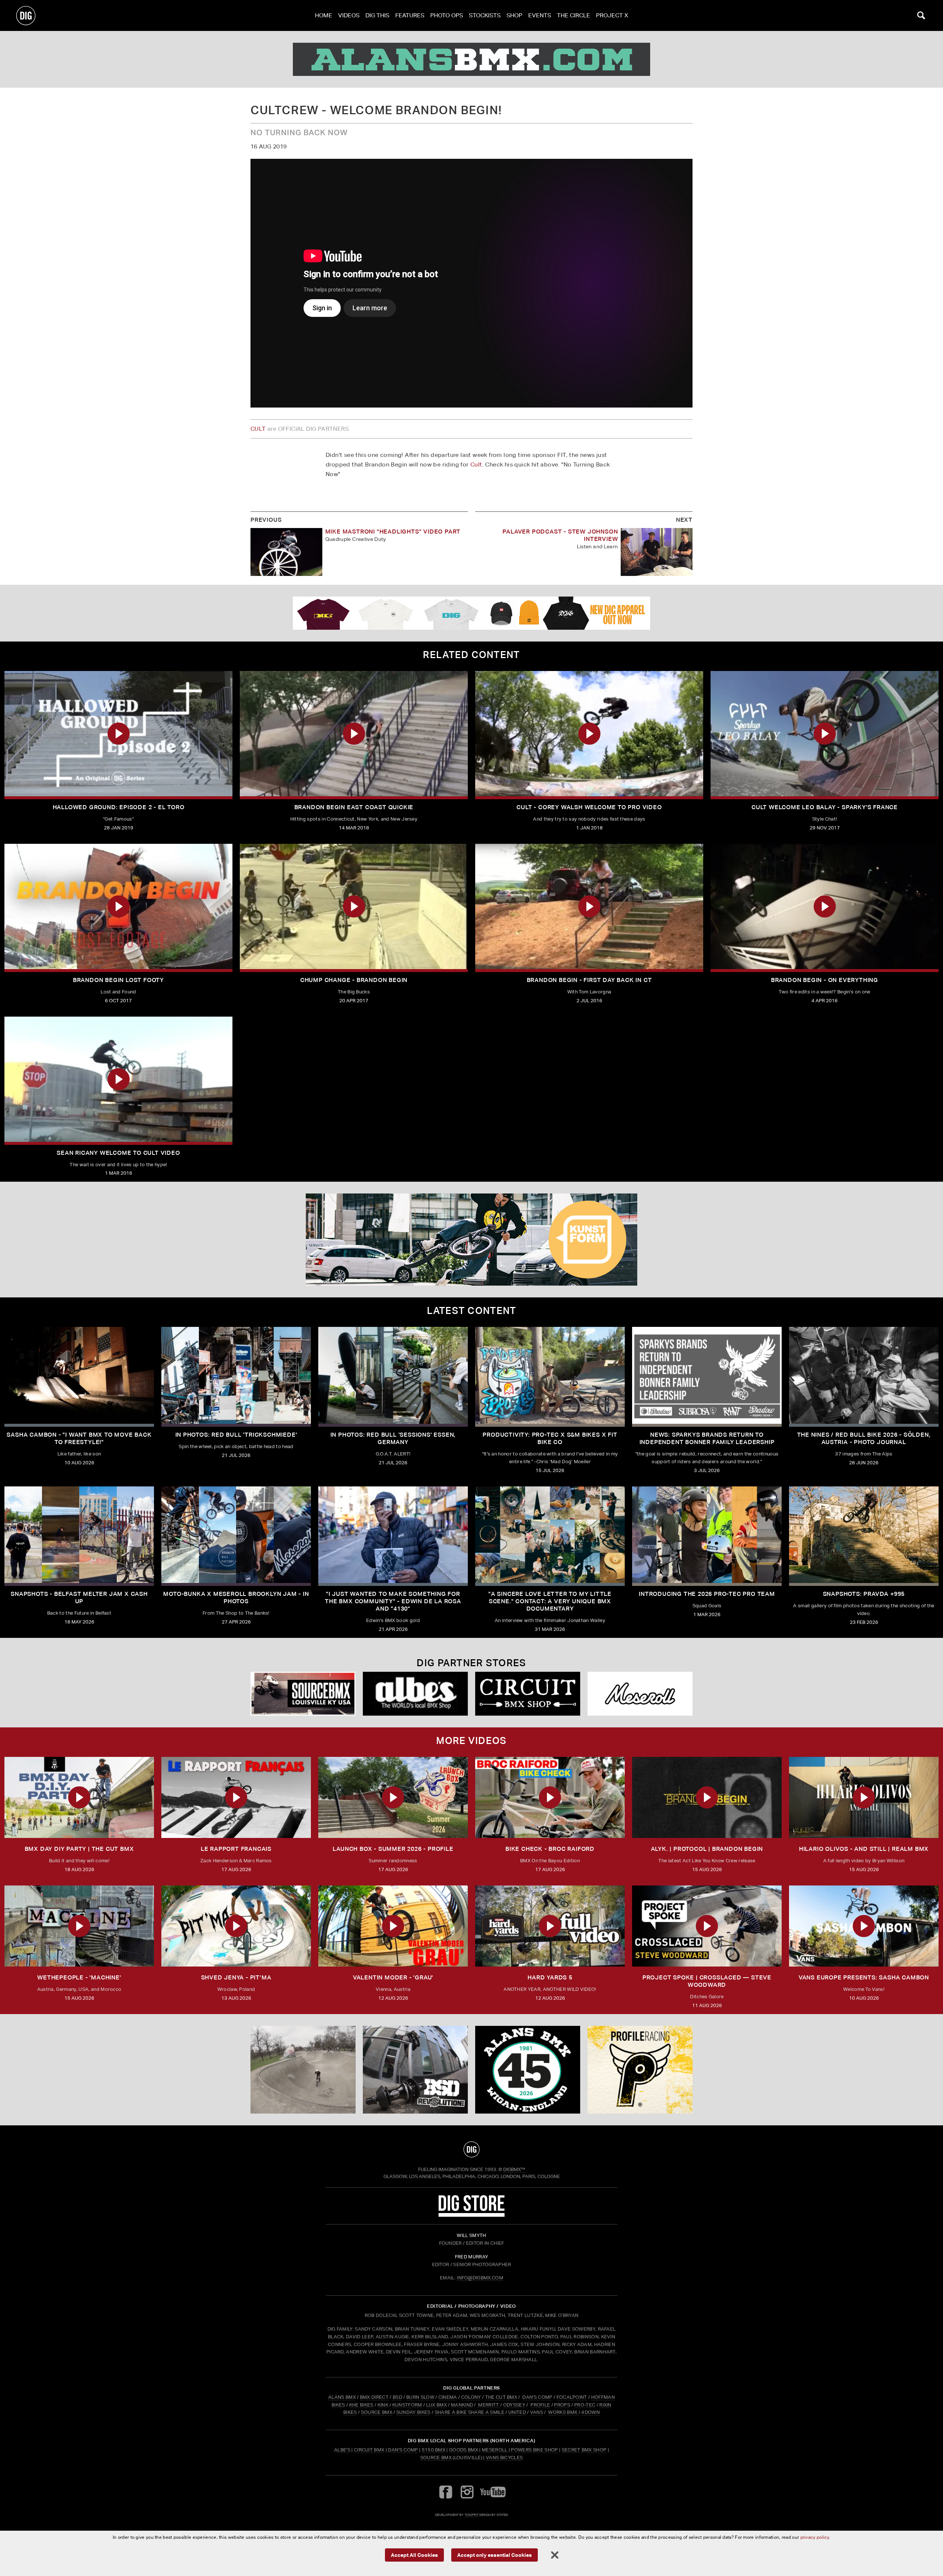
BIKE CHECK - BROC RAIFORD (550, 1849)
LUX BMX (437, 2405)
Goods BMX (464, 2450)
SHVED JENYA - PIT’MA (236, 1977)
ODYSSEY (514, 2405)
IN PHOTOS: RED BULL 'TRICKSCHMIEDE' (236, 1435)
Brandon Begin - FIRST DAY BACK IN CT (589, 980)
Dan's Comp (403, 2450)
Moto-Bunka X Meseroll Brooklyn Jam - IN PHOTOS (236, 1598)
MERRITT (489, 2405)
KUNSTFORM (407, 2405)
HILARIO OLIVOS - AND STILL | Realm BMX (864, 1849)
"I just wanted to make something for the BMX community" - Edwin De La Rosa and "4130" (393, 1601)
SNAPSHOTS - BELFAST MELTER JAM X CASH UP (79, 1598)
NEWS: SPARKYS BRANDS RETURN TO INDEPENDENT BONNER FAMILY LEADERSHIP (707, 1438)
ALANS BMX (342, 2397)
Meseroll (495, 2450)
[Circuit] (528, 1694)
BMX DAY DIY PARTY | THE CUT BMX (79, 1849)
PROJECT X (612, 15)
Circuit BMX (369, 2450)
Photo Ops (447, 15)
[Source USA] (303, 1694)
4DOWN (590, 2412)
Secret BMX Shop (584, 2450)
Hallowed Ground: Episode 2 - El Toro (119, 807)
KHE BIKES (361, 2405)
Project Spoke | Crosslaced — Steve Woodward (707, 1981)
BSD (397, 2397)
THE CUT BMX (501, 2397)
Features (410, 15)
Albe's (342, 2450)
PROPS (562, 2405)
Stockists (485, 15)
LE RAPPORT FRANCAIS (236, 1849)
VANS (537, 2412)
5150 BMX (434, 2450)
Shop (514, 15)
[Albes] (415, 1694)
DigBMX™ (514, 2169)
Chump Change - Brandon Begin (354, 980)
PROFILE (540, 2405)
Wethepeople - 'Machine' (79, 1977)
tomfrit (471, 2515)
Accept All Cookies (414, 2554)
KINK (383, 2405)
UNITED (517, 2412)
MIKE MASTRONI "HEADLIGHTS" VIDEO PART (393, 532)
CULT (258, 429)
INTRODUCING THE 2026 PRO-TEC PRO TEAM (707, 1594)
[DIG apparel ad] (471, 613)
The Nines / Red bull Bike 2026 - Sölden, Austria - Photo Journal (864, 1438)
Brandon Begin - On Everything (825, 980)
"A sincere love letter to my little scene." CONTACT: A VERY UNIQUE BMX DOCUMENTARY (550, 1601)
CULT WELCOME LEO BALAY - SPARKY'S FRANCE (825, 807)
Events (540, 15)
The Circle (574, 15)
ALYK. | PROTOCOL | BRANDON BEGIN (707, 1849)
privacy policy (815, 2537)
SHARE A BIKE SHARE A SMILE (469, 2412)
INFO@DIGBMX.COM (480, 2278)
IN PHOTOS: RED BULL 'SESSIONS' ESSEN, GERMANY (393, 1438)
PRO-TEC (585, 2405)
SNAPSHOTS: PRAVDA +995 (864, 1594)
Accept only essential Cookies (495, 2554)
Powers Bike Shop (534, 2450)
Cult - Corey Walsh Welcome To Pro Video (589, 807)
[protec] (303, 2070)
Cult (476, 464)
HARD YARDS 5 (550, 1977)
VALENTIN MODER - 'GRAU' (393, 1977)
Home (324, 15)
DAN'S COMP (537, 2397)
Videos (349, 15)
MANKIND (462, 2405)
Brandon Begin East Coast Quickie (354, 807)
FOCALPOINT (572, 2397)
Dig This (377, 15)
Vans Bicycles (504, 2458)
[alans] (471, 59)
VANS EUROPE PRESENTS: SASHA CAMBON (864, 1977)
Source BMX (436, 2458)
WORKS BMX (563, 2412)
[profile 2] (640, 2070)
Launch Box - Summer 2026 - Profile (393, 1849)
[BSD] (415, 2070)
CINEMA (448, 2397)
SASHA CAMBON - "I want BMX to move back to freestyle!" (79, 1438)
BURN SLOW (420, 2397)
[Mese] (640, 1694)
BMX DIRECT (374, 2397)
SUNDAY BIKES (413, 2412)
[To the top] (471, 2149)
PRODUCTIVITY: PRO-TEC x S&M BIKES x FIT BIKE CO (550, 1438)
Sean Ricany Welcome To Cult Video (118, 1153)
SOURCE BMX (377, 2412)
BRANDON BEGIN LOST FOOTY (118, 980)
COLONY (471, 2397)
